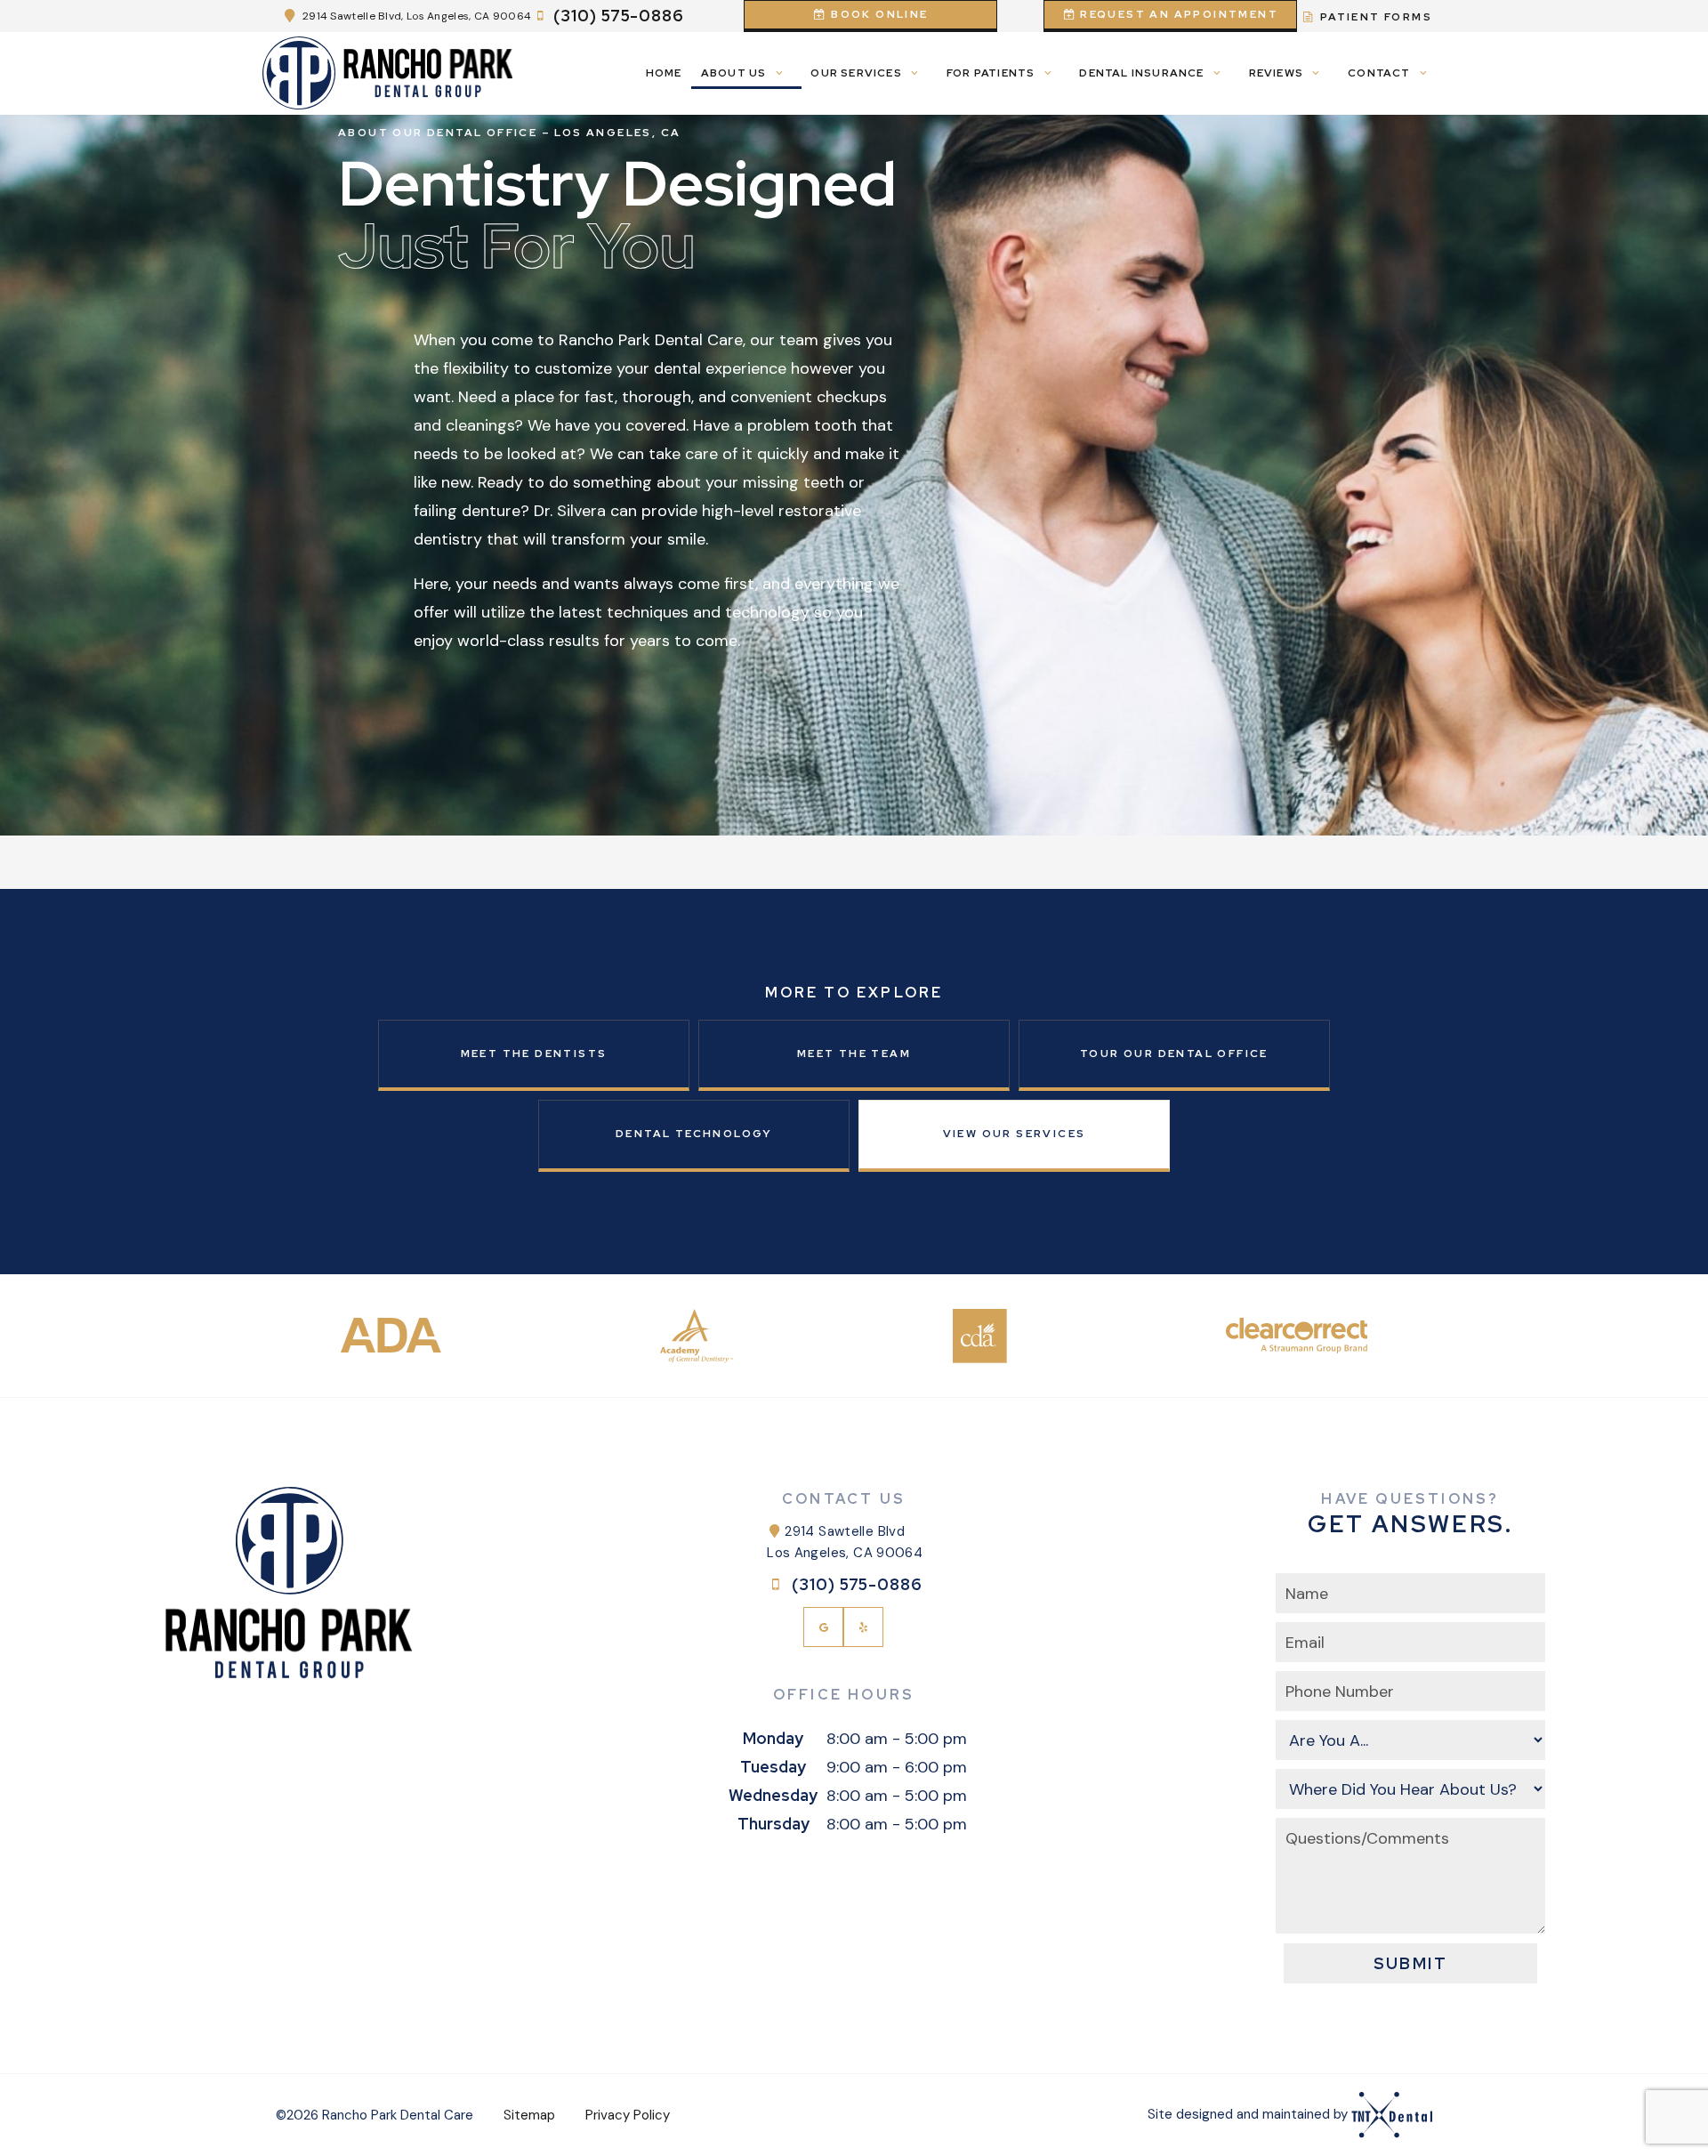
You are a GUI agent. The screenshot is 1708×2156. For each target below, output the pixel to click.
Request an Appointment (1177, 14)
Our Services (856, 73)
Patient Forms (1374, 17)
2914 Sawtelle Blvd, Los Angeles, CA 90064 (417, 16)
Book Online (878, 14)
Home (664, 73)
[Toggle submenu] (779, 73)
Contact (1379, 73)
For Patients (991, 73)
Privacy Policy (628, 2115)
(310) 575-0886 (619, 16)
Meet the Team (854, 1054)
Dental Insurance (1141, 73)
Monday (773, 1738)
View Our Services (1015, 1134)
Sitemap (529, 2115)
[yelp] (863, 1627)
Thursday (773, 1824)
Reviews (1276, 73)
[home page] (388, 73)
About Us (734, 73)
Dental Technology (694, 1134)
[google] (823, 1627)
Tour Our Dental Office (1174, 1054)
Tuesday (773, 1767)
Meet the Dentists (534, 1054)
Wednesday (773, 1795)
